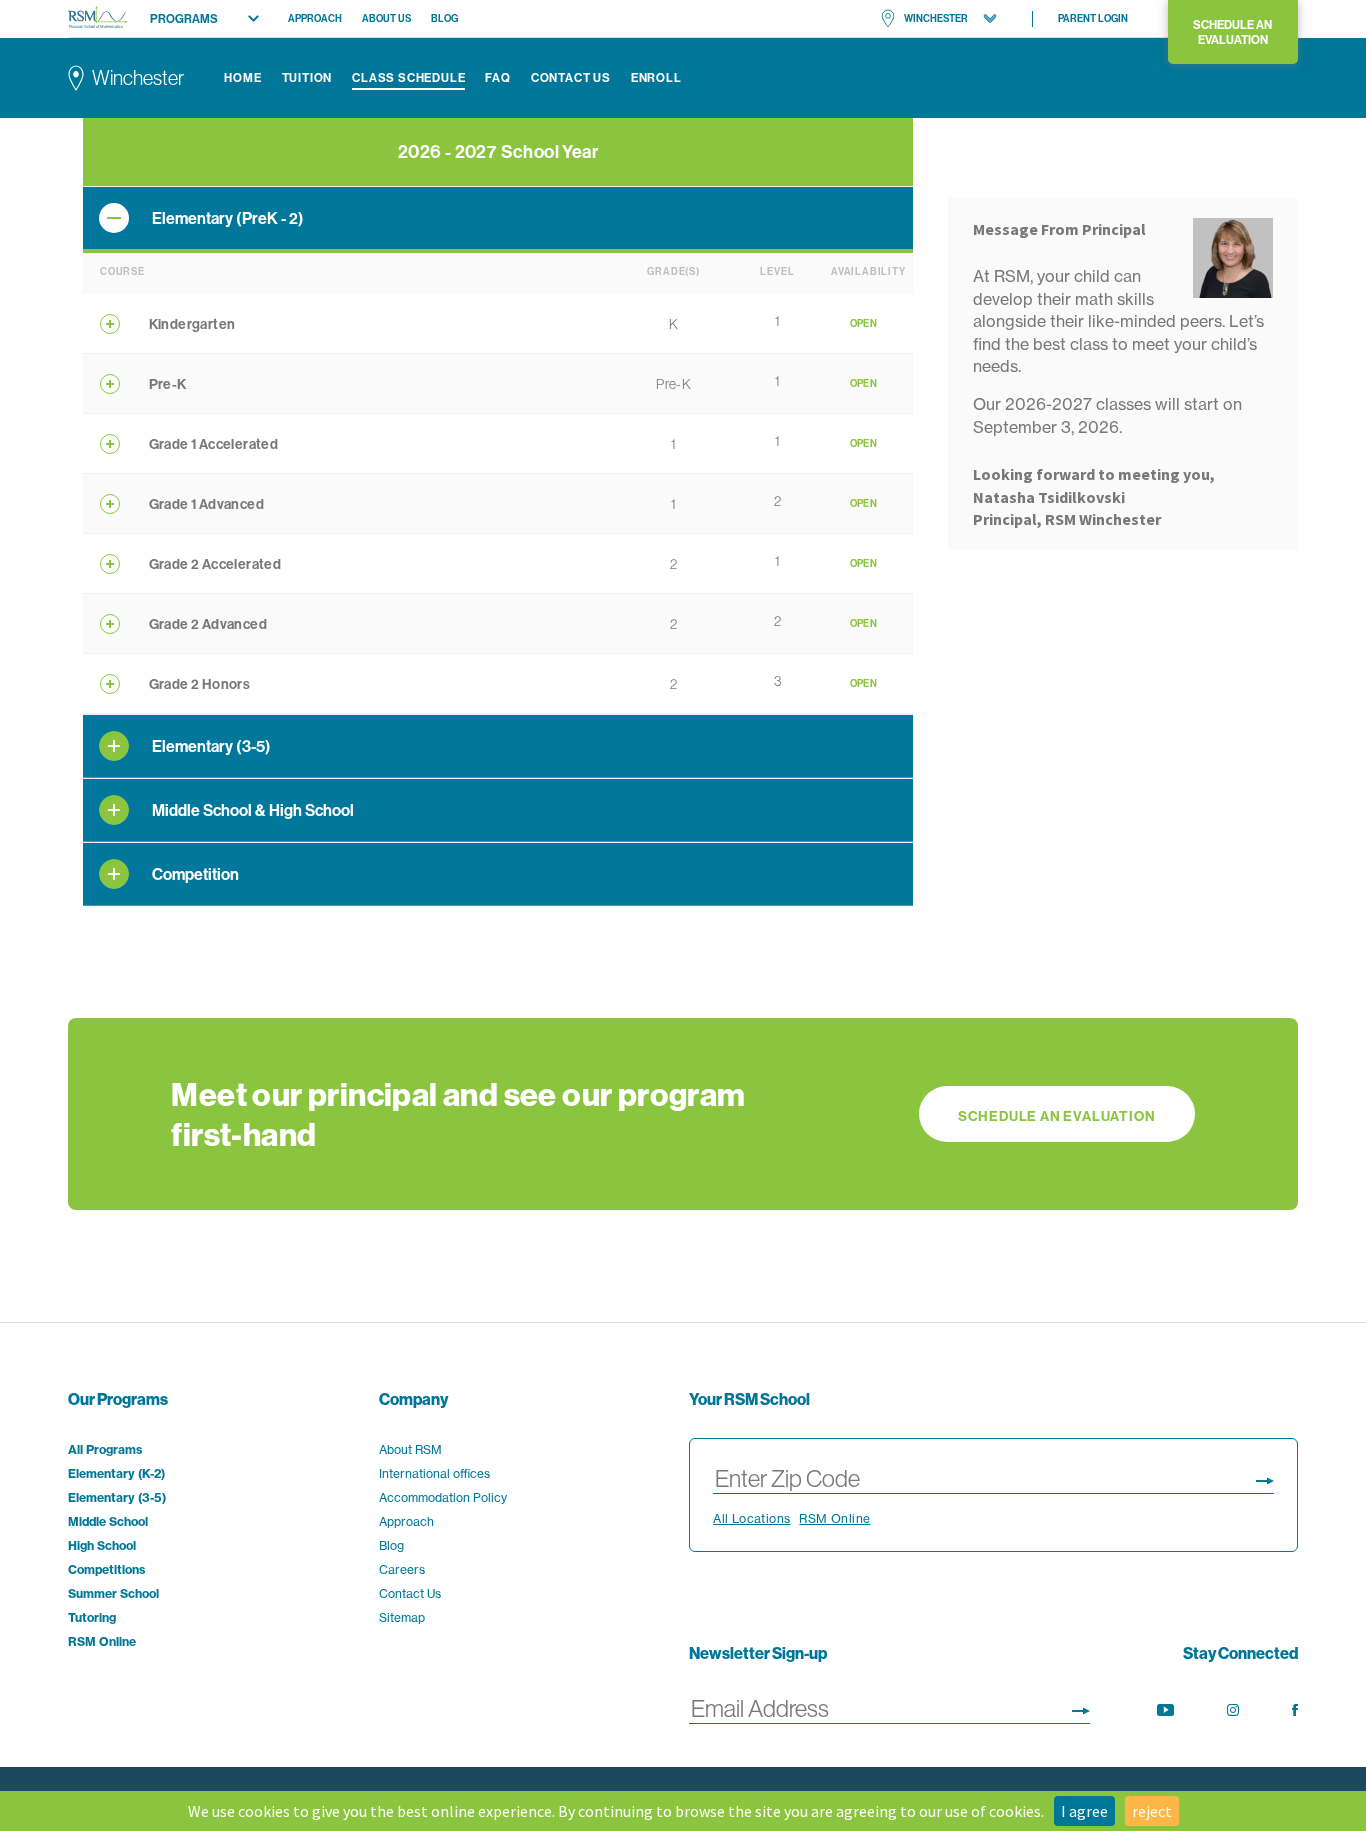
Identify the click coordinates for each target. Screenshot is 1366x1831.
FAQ (497, 77)
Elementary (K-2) (116, 1473)
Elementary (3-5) (117, 1497)
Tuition (307, 77)
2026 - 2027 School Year (498, 151)
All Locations (751, 1518)
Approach (315, 18)
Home (242, 77)
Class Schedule (408, 77)
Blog (444, 18)
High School (102, 1545)
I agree (1084, 1811)
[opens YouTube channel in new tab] (1165, 1710)
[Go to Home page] (98, 19)
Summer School (113, 1593)
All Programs (105, 1449)
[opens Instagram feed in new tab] (1233, 1710)
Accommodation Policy (443, 1497)
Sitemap (402, 1617)
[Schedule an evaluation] (682, 1114)
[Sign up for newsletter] (1081, 1707)
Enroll (656, 77)
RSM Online (102, 1641)
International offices (434, 1473)
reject (1152, 1811)
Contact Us (571, 77)
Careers (402, 1569)
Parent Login (1093, 18)
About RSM (410, 1449)
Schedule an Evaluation (1232, 32)
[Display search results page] (1265, 1477)
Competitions (106, 1569)
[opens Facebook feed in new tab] (1295, 1710)
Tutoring (92, 1617)
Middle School (108, 1521)
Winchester (936, 18)
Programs (184, 18)
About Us (386, 18)
